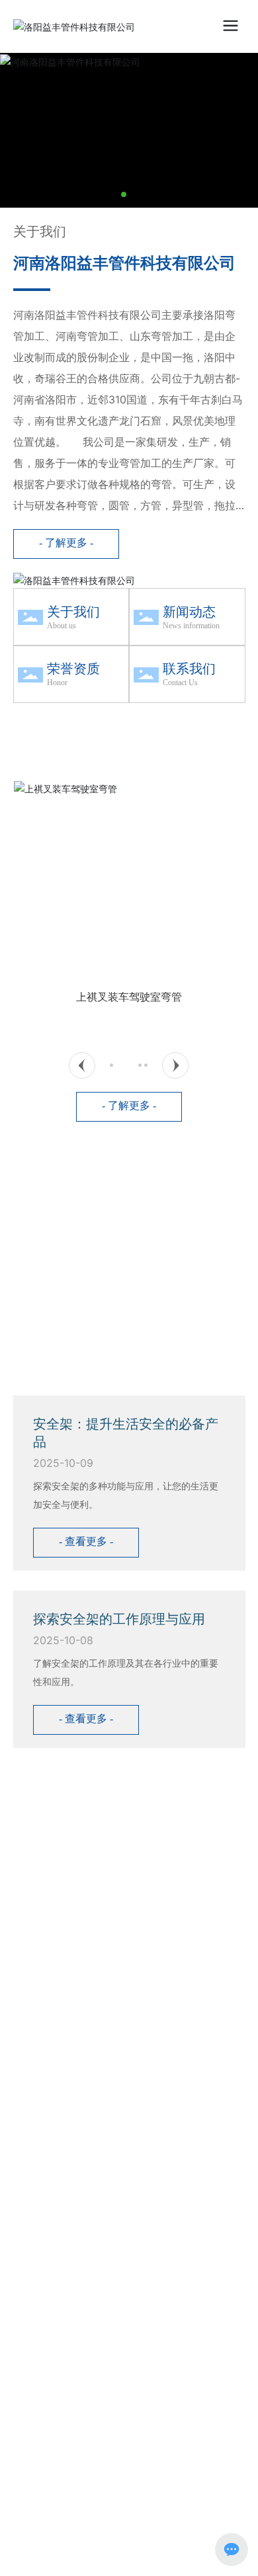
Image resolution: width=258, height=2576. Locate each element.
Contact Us (180, 683)
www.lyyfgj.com (75, 1834)
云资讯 (146, 1919)
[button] (124, 194)
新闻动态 (189, 612)
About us (62, 626)
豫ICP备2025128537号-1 (71, 1948)
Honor (57, 683)
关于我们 (73, 612)
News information (191, 626)
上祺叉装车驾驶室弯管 (129, 997)
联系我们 (189, 669)
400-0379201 (108, 1797)
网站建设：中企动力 (64, 1919)
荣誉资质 (73, 669)
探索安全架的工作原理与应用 (119, 1619)
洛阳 (116, 1919)
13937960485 (91, 1815)
